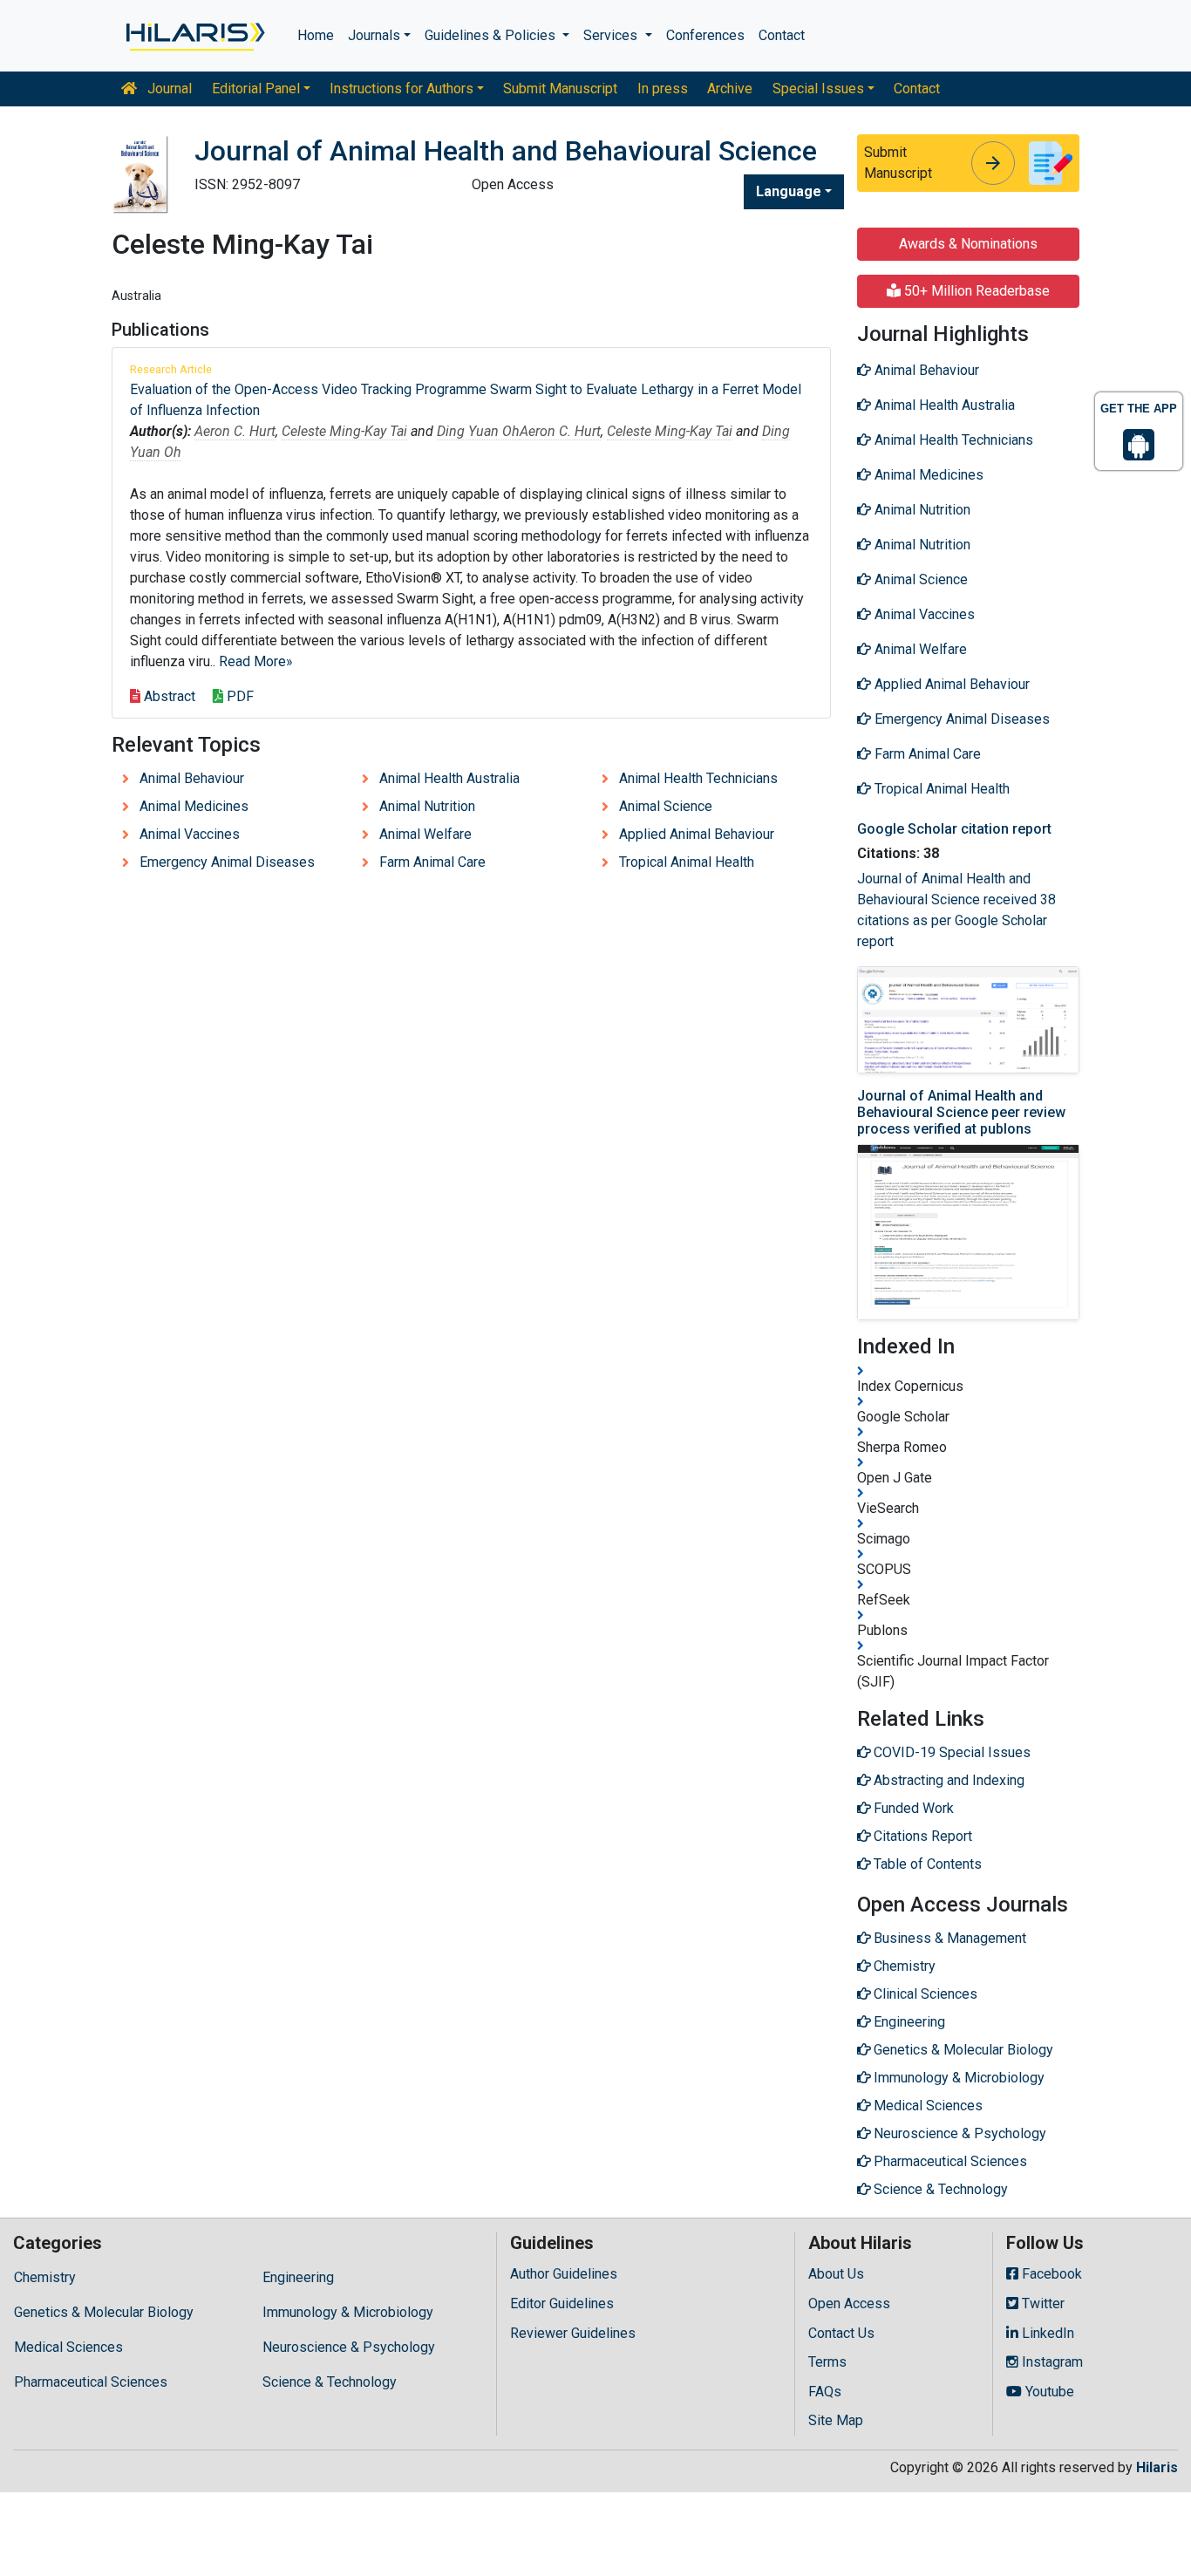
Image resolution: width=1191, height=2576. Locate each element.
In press (663, 89)
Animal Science (666, 806)
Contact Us (841, 2333)
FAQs (825, 2392)
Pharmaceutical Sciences (91, 2382)
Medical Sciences (68, 2347)
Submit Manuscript (560, 89)
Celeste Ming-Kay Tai (344, 431)
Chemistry (45, 2277)
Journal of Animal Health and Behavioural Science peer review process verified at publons (961, 1112)
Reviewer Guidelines (573, 2333)
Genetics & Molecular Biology (104, 2312)
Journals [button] (374, 35)
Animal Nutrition (427, 806)
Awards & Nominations (968, 244)
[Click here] (194, 36)
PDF (238, 696)
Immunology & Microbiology (348, 2312)
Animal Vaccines (190, 834)
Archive (730, 89)
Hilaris (1157, 2467)
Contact (782, 35)
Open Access (849, 2303)
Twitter (1041, 2303)
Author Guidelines (564, 2274)
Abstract (168, 696)
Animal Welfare (425, 834)
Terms (827, 2362)
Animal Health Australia (449, 778)
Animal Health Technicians (698, 778)
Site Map (836, 2420)
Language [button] (789, 191)
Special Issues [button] (818, 89)
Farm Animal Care (432, 862)
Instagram (1051, 2362)
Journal (168, 89)
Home (316, 35)
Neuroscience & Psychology (349, 2347)
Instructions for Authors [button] (402, 89)
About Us (836, 2274)
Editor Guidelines (562, 2303)
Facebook (1050, 2274)
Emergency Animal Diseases (227, 862)
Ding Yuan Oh (478, 431)
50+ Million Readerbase (975, 291)
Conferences (705, 35)
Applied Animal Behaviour (697, 834)
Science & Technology (330, 2382)
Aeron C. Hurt (235, 431)
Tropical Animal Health (687, 862)
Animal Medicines (194, 806)
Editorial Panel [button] (256, 89)
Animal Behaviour (192, 778)
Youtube (1048, 2392)
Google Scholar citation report (954, 829)
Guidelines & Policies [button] (492, 35)
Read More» (256, 661)
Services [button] (612, 35)
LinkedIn (1046, 2333)
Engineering (298, 2277)
